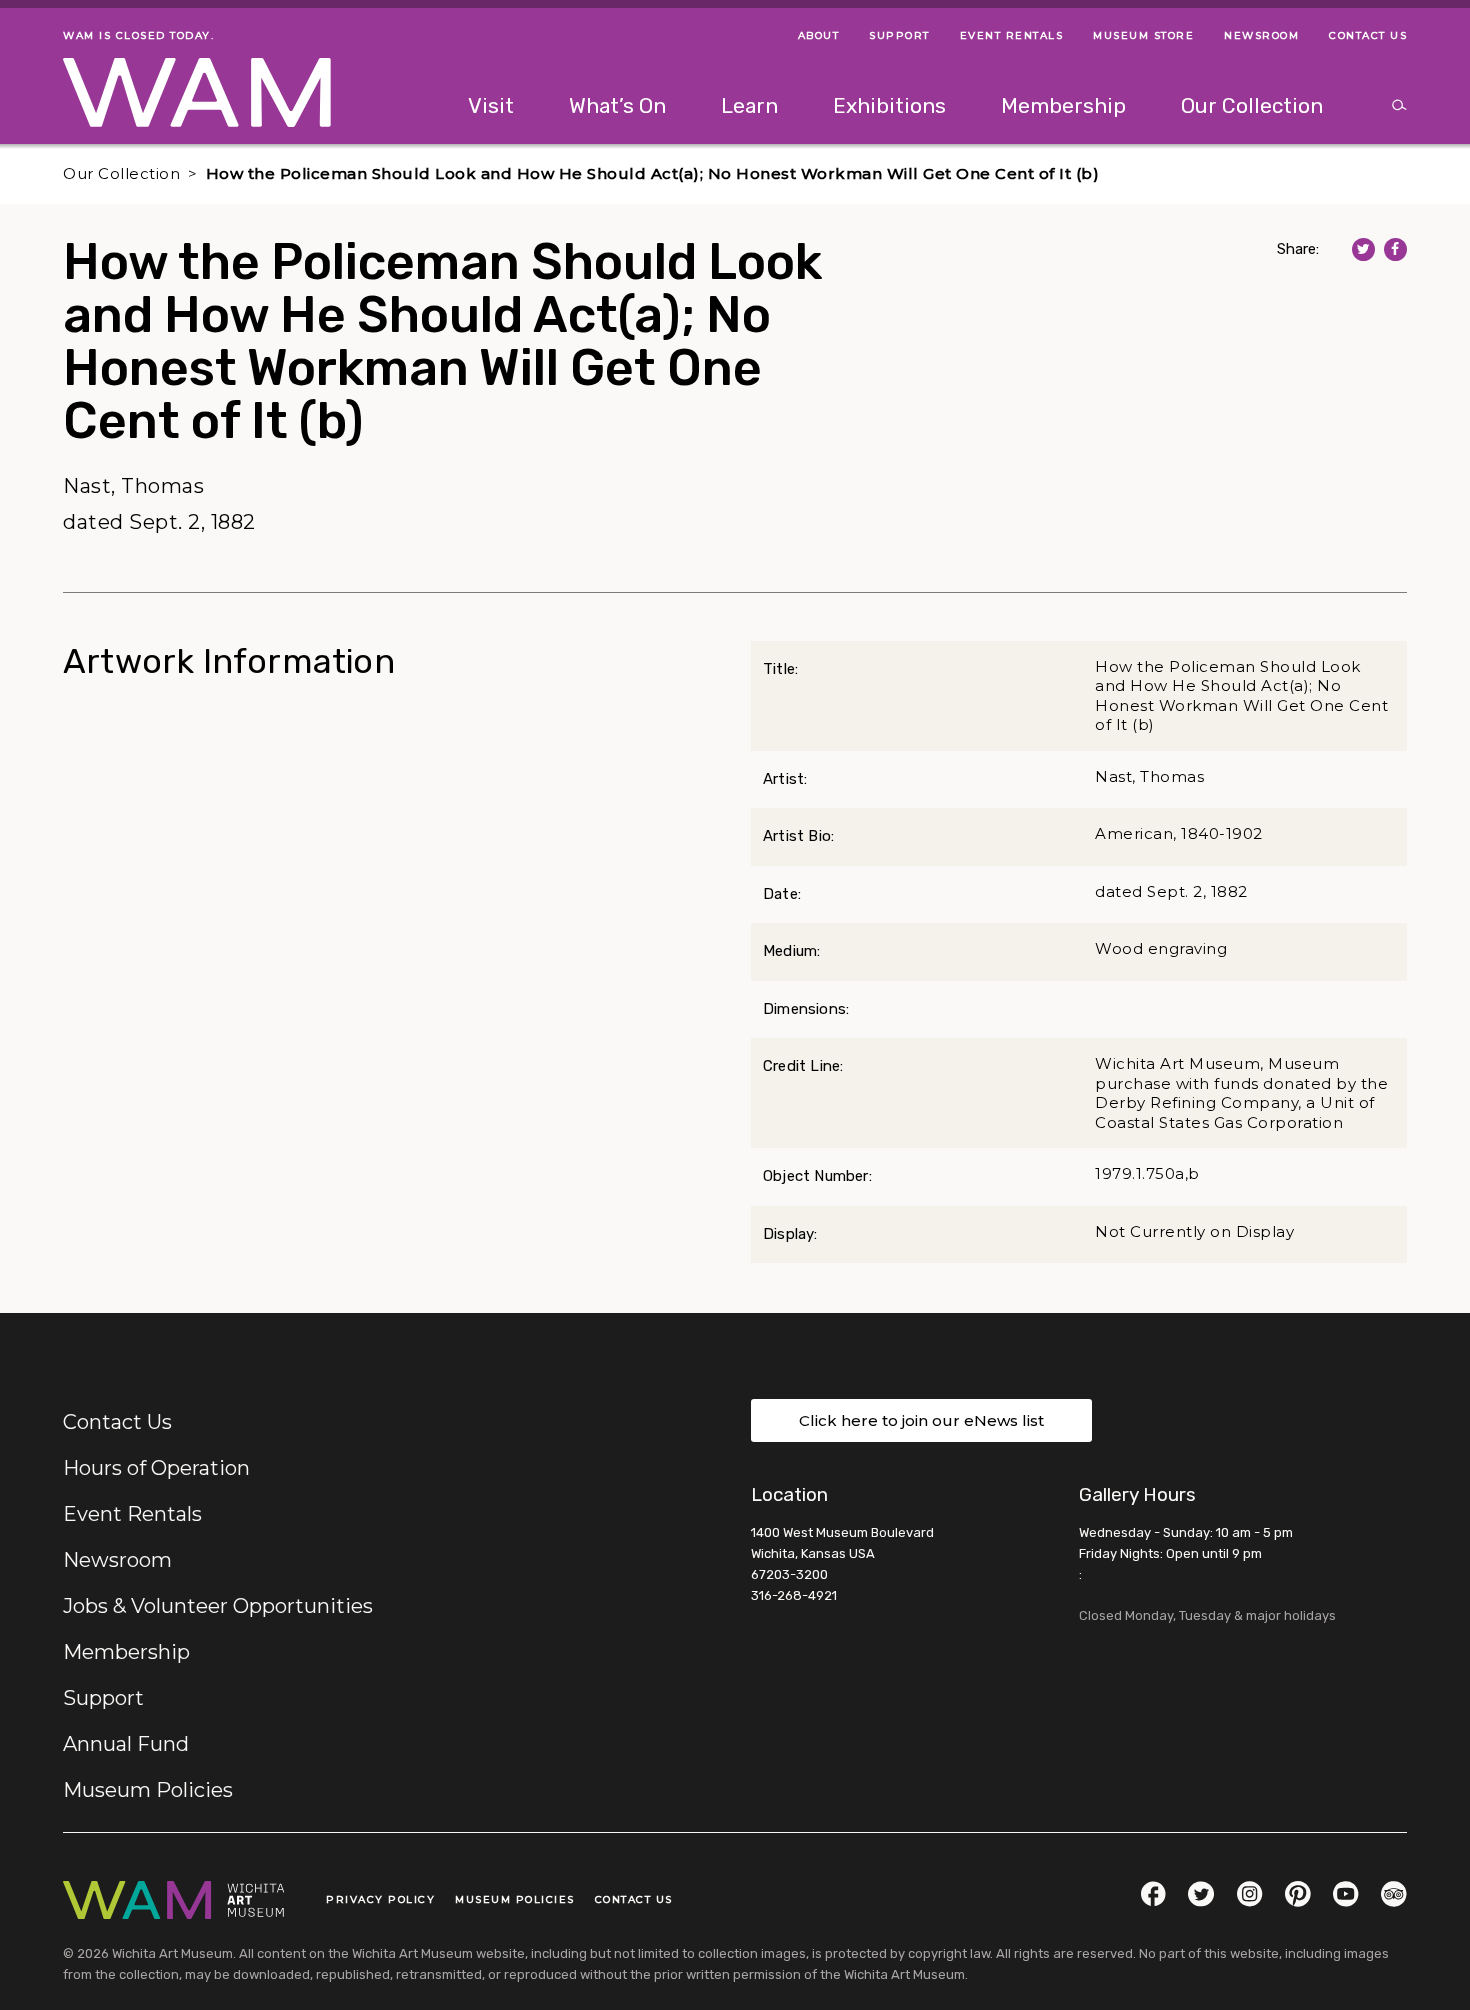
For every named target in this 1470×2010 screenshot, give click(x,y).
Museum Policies (148, 1790)
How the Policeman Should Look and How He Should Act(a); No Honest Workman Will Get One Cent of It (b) (653, 173)
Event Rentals (132, 1514)
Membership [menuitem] (1063, 105)
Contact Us (117, 1422)
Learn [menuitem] (749, 105)
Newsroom (117, 1560)
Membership (126, 1652)
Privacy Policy (380, 1899)
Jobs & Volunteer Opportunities (218, 1606)
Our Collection (121, 173)
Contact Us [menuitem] (1368, 35)
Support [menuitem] (899, 35)
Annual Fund (126, 1744)
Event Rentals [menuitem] (1012, 35)
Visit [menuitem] (491, 105)
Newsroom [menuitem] (1261, 35)
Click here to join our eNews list (921, 1420)
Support (103, 1698)
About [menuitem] (819, 35)
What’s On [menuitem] (617, 105)
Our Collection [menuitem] (1252, 105)
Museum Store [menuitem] (1143, 35)
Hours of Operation (156, 1468)
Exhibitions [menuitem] (889, 105)
